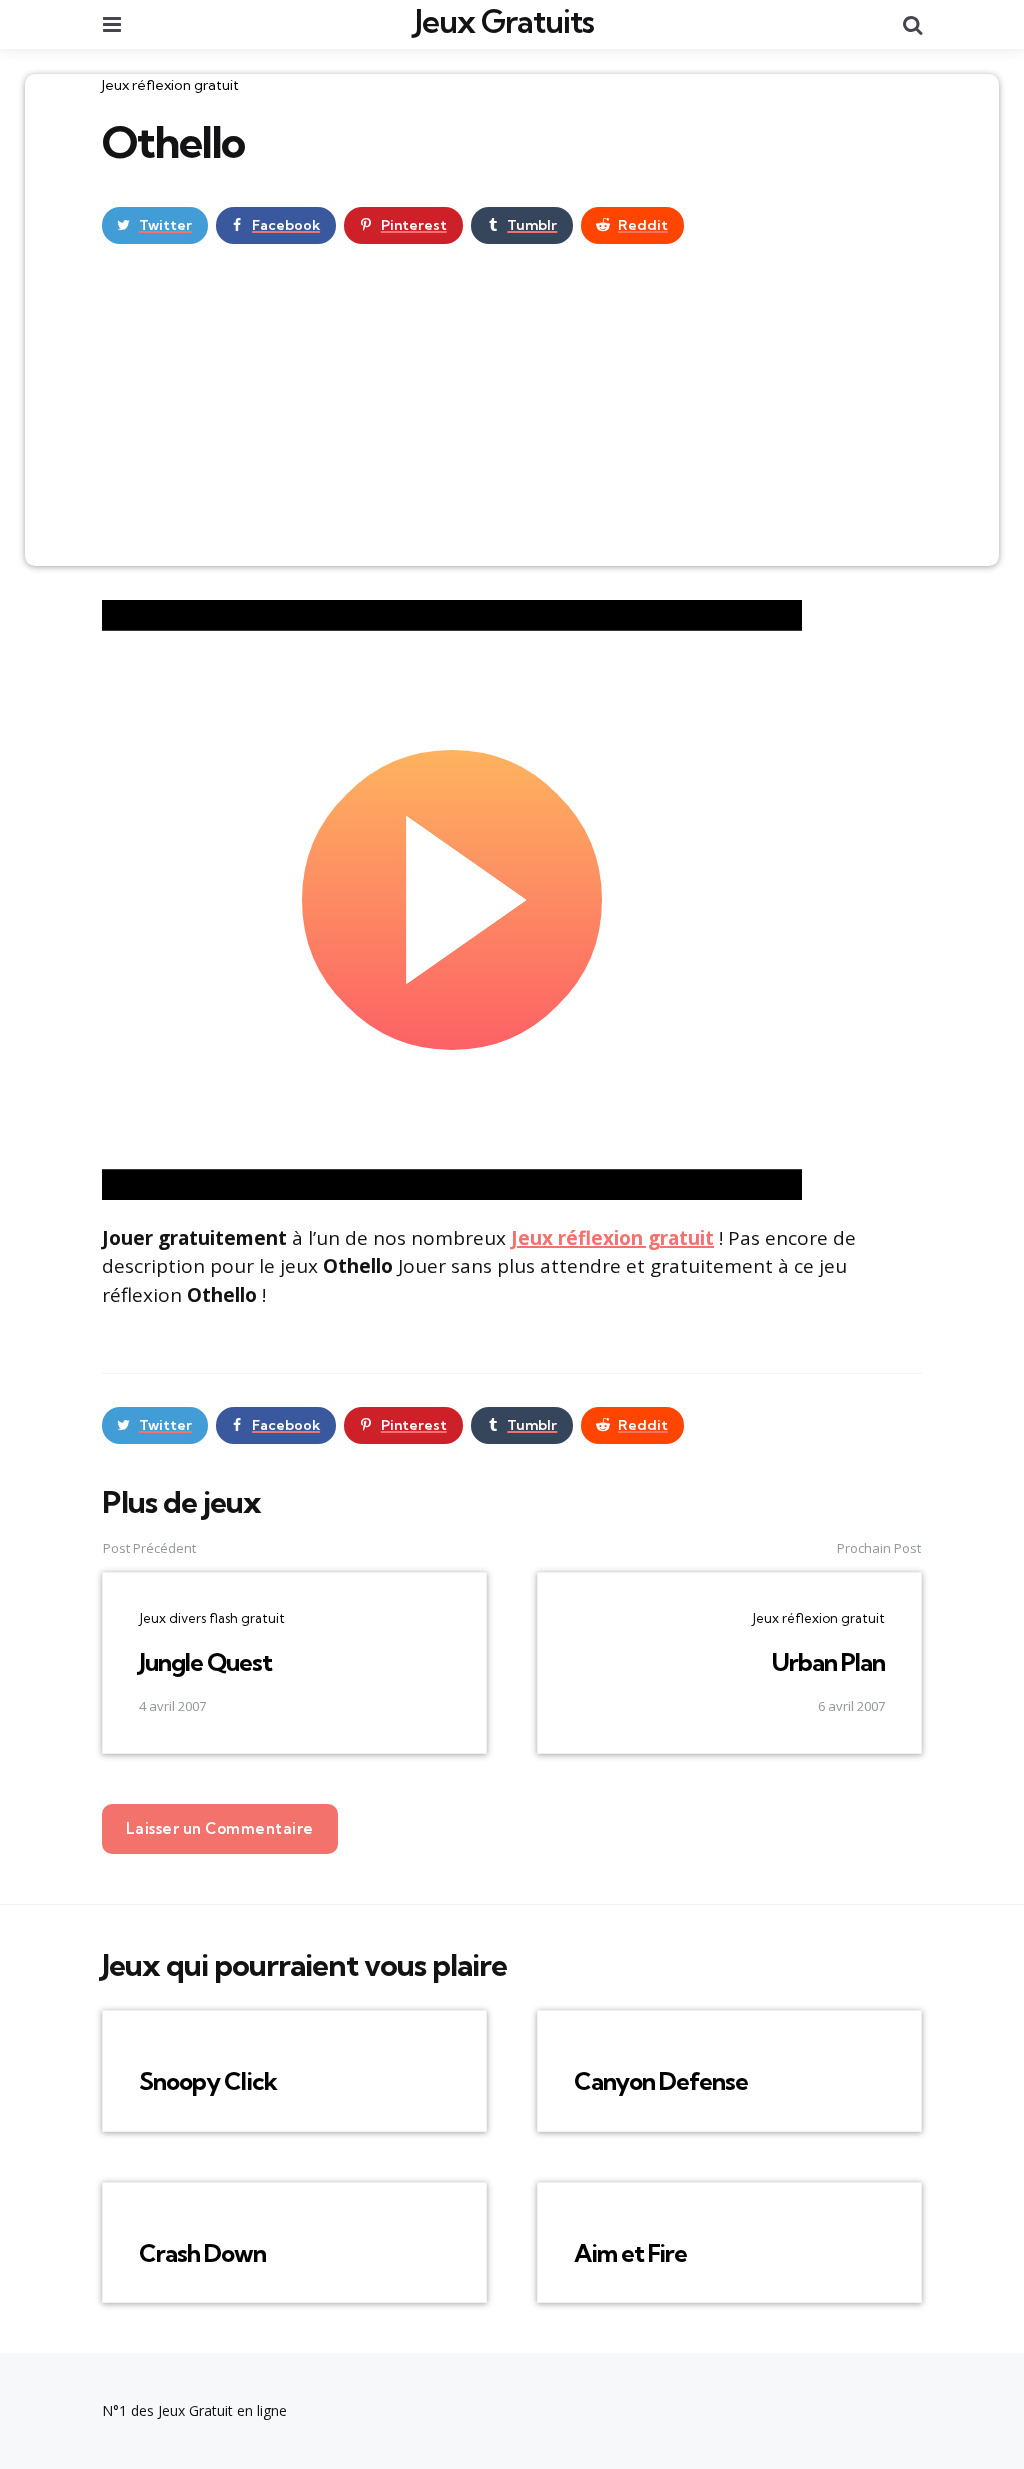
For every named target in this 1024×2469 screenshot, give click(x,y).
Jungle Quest (205, 1662)
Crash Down (202, 2253)
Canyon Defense (661, 2081)
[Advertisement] (512, 416)
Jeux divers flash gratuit (212, 1618)
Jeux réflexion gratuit (170, 85)
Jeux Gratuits (504, 21)
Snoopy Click (208, 2081)
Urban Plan (828, 1662)
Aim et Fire (630, 2253)
